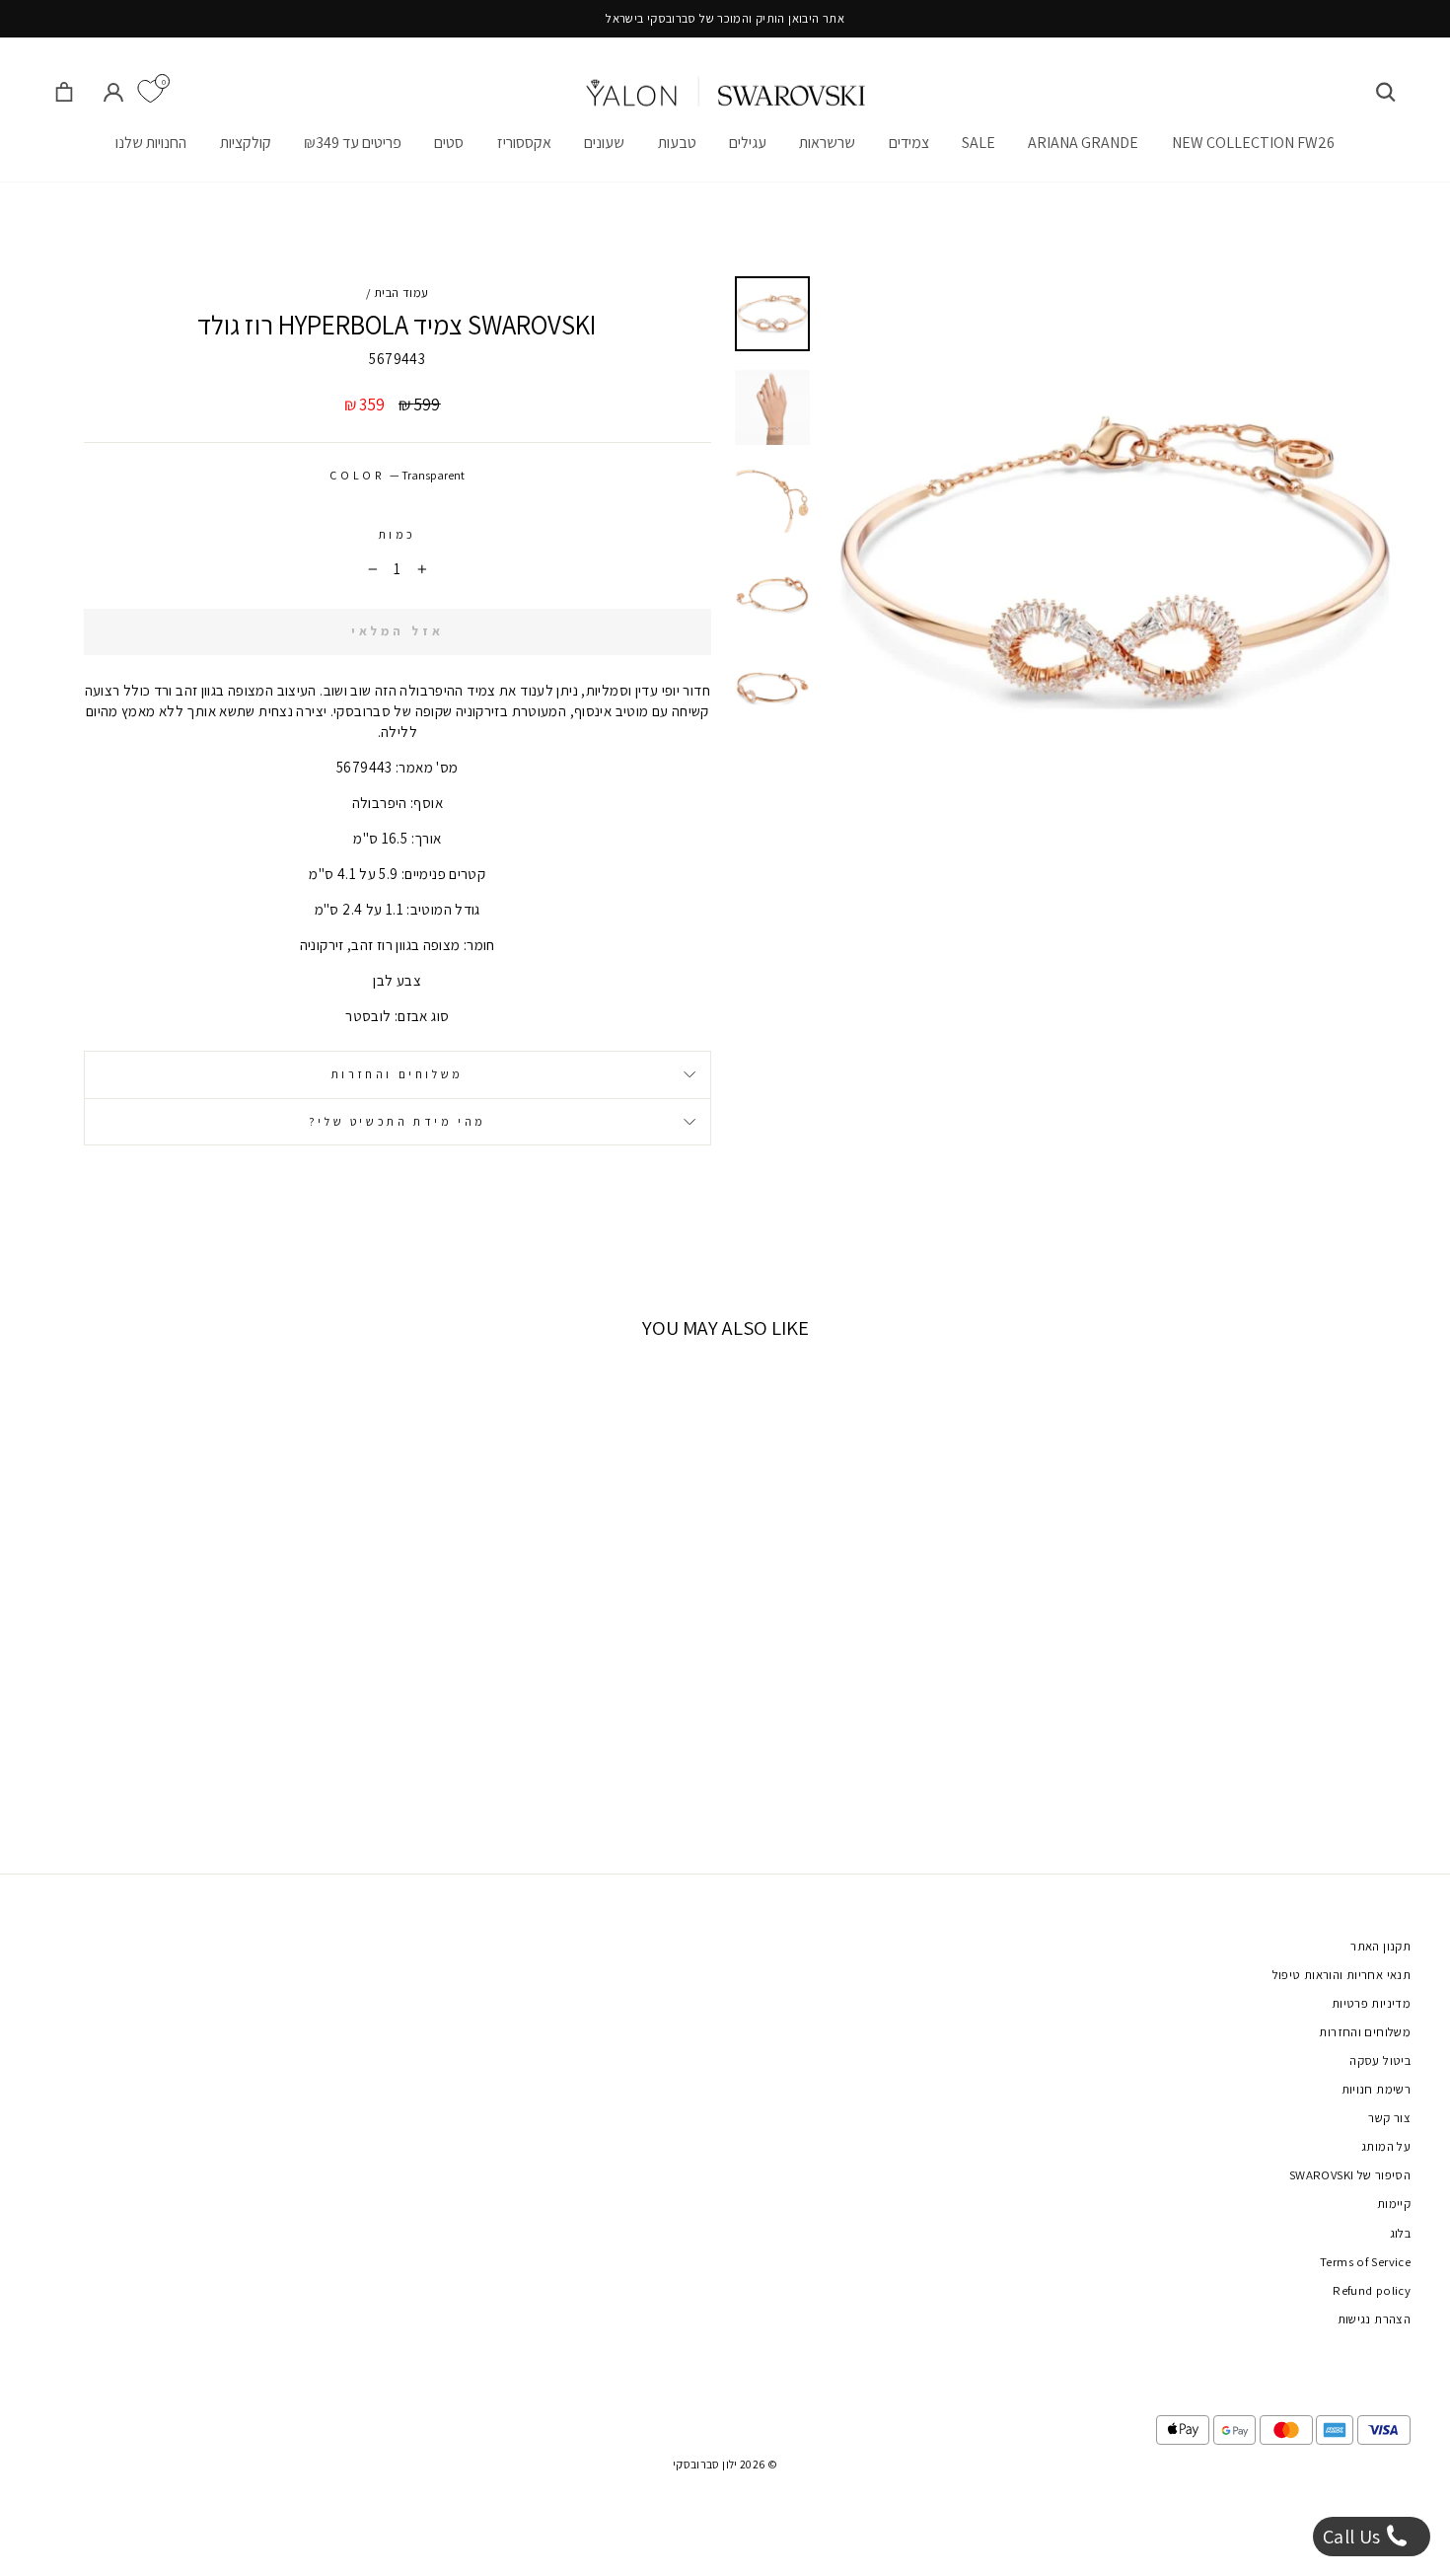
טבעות (677, 143)
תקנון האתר (1380, 1946)
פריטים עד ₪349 (353, 143)
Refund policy (1372, 2290)
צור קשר (1389, 2118)
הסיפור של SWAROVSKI (1350, 2175)
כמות (398, 534)
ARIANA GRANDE (1083, 143)
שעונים (604, 143)
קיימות (1394, 2204)
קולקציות (246, 143)
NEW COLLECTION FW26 (1253, 143)
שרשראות (827, 143)
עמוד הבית (401, 293)
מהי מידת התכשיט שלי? (398, 1121)
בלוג (1401, 2233)
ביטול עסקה (1380, 2061)
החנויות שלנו (151, 143)
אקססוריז (524, 143)
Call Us (1354, 2537)
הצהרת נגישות (1375, 2319)
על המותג (1386, 2146)
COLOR (397, 475)
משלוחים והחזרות (398, 1074)
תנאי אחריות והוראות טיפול (1341, 1975)
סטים (449, 143)
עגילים (748, 143)
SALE (979, 143)
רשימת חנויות (1377, 2089)
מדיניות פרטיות (1371, 2003)
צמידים (909, 143)
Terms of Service (1365, 2262)
